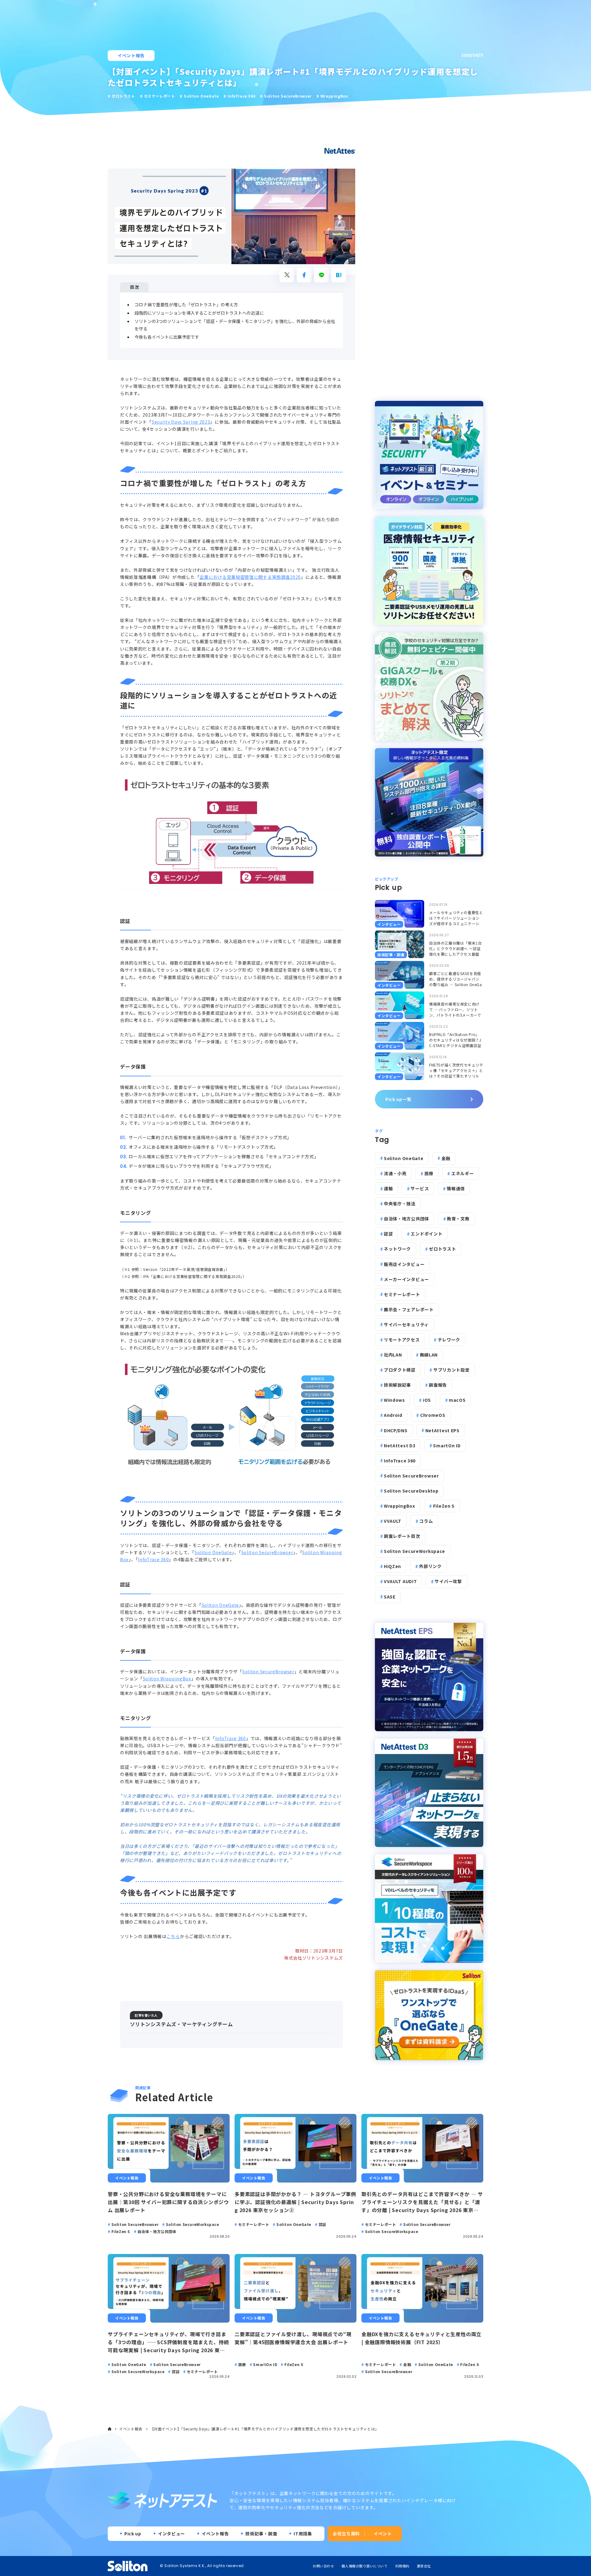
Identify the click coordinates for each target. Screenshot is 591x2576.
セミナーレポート (402, 1294)
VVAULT (393, 1521)
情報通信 (456, 1188)
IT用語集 (303, 2534)
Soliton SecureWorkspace (414, 1551)
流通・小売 (395, 1173)
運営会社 (424, 2566)
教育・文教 (458, 1219)
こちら (173, 1936)
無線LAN (429, 1355)
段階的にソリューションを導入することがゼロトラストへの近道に (199, 313)
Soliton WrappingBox (167, 1679)
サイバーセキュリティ (406, 1324)
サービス (420, 1188)
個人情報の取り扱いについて (364, 2566)
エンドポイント (426, 1234)
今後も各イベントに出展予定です (167, 337)
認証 (388, 1234)
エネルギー (463, 1173)
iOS (427, 1400)
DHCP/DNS (396, 1430)
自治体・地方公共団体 (406, 1219)
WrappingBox (400, 1506)
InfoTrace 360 (153, 1559)
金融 (446, 1158)
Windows (394, 1400)
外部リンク (430, 1566)
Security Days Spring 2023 (181, 422)
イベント (383, 2534)
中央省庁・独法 (400, 1203)
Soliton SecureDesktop (411, 1491)
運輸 (388, 1188)
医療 (429, 1173)
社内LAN (393, 1355)
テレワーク (449, 1340)
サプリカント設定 (452, 1370)
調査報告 (438, 1385)
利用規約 (402, 2566)
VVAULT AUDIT (400, 1581)
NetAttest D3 (400, 1445)
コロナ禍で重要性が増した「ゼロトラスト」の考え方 (186, 304)
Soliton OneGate (213, 1552)
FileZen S (444, 1506)
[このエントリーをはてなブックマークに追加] (339, 275)
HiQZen (392, 1566)
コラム (426, 1521)
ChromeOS (433, 1415)
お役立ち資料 (346, 2534)
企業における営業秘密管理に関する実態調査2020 (250, 577)
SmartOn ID (447, 1445)
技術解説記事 (397, 1385)
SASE (390, 1597)
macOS (457, 1400)
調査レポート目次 (402, 1536)
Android (393, 1415)
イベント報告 (131, 55)
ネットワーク (397, 1249)
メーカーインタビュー (406, 1279)
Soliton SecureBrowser (267, 1552)
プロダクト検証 (400, 1370)
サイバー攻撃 (448, 1581)
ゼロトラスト (442, 1249)
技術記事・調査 (261, 2534)
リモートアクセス (402, 1340)
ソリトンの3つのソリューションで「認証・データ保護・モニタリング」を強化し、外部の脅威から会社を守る (235, 325)
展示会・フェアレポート (409, 1309)
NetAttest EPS (442, 1430)
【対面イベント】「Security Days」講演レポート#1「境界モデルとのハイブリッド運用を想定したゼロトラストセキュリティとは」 (265, 2429)
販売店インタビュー (404, 1264)
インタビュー (171, 2534)
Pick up (133, 2534)
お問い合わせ (323, 2566)
